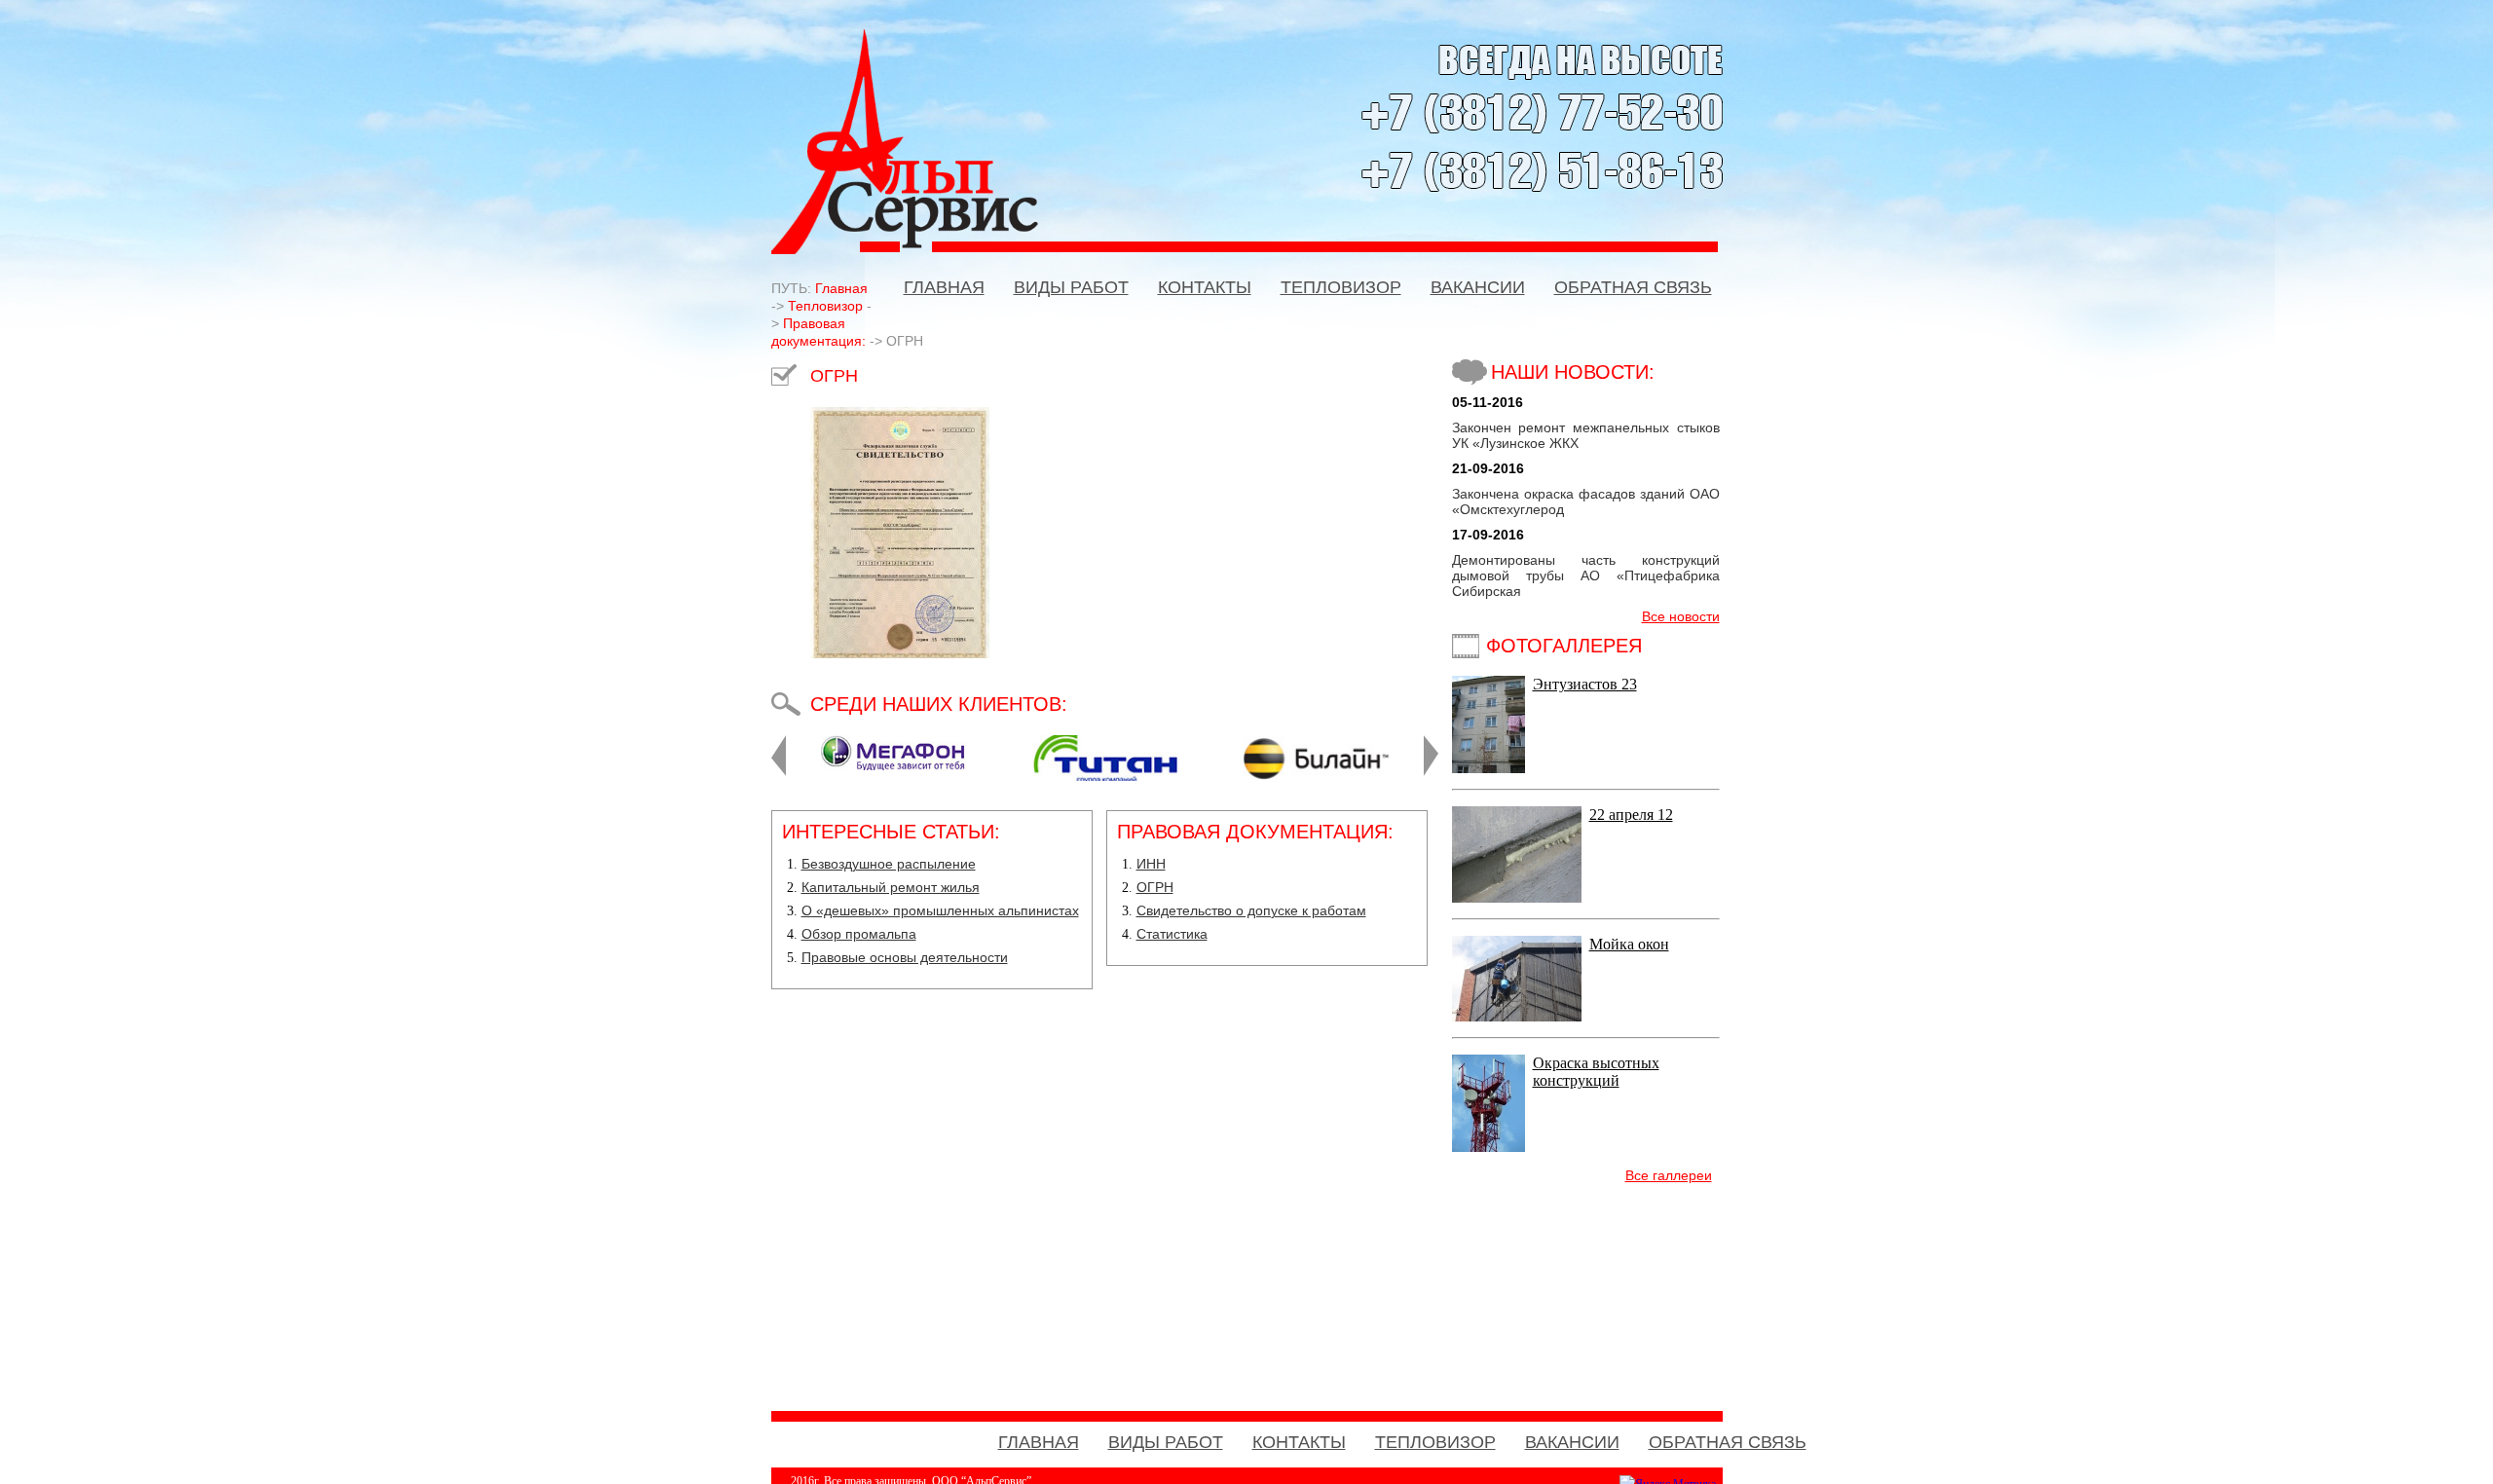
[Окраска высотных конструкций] (1488, 1147)
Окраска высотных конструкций (1596, 1072)
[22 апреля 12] (1517, 897)
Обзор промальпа (859, 934)
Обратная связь (1633, 287)
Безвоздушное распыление (889, 864)
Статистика (1172, 934)
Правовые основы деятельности (905, 957)
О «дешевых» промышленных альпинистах (940, 910)
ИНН (1151, 864)
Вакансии (1478, 287)
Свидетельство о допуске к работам (1251, 910)
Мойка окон (1629, 944)
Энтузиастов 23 (1585, 684)
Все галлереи (1669, 1175)
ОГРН (1155, 887)
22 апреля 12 (1631, 815)
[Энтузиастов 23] (1488, 768)
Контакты (1205, 287)
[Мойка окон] (1517, 1016)
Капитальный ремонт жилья (891, 887)
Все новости (1681, 616)
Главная (944, 287)
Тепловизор (825, 306)
